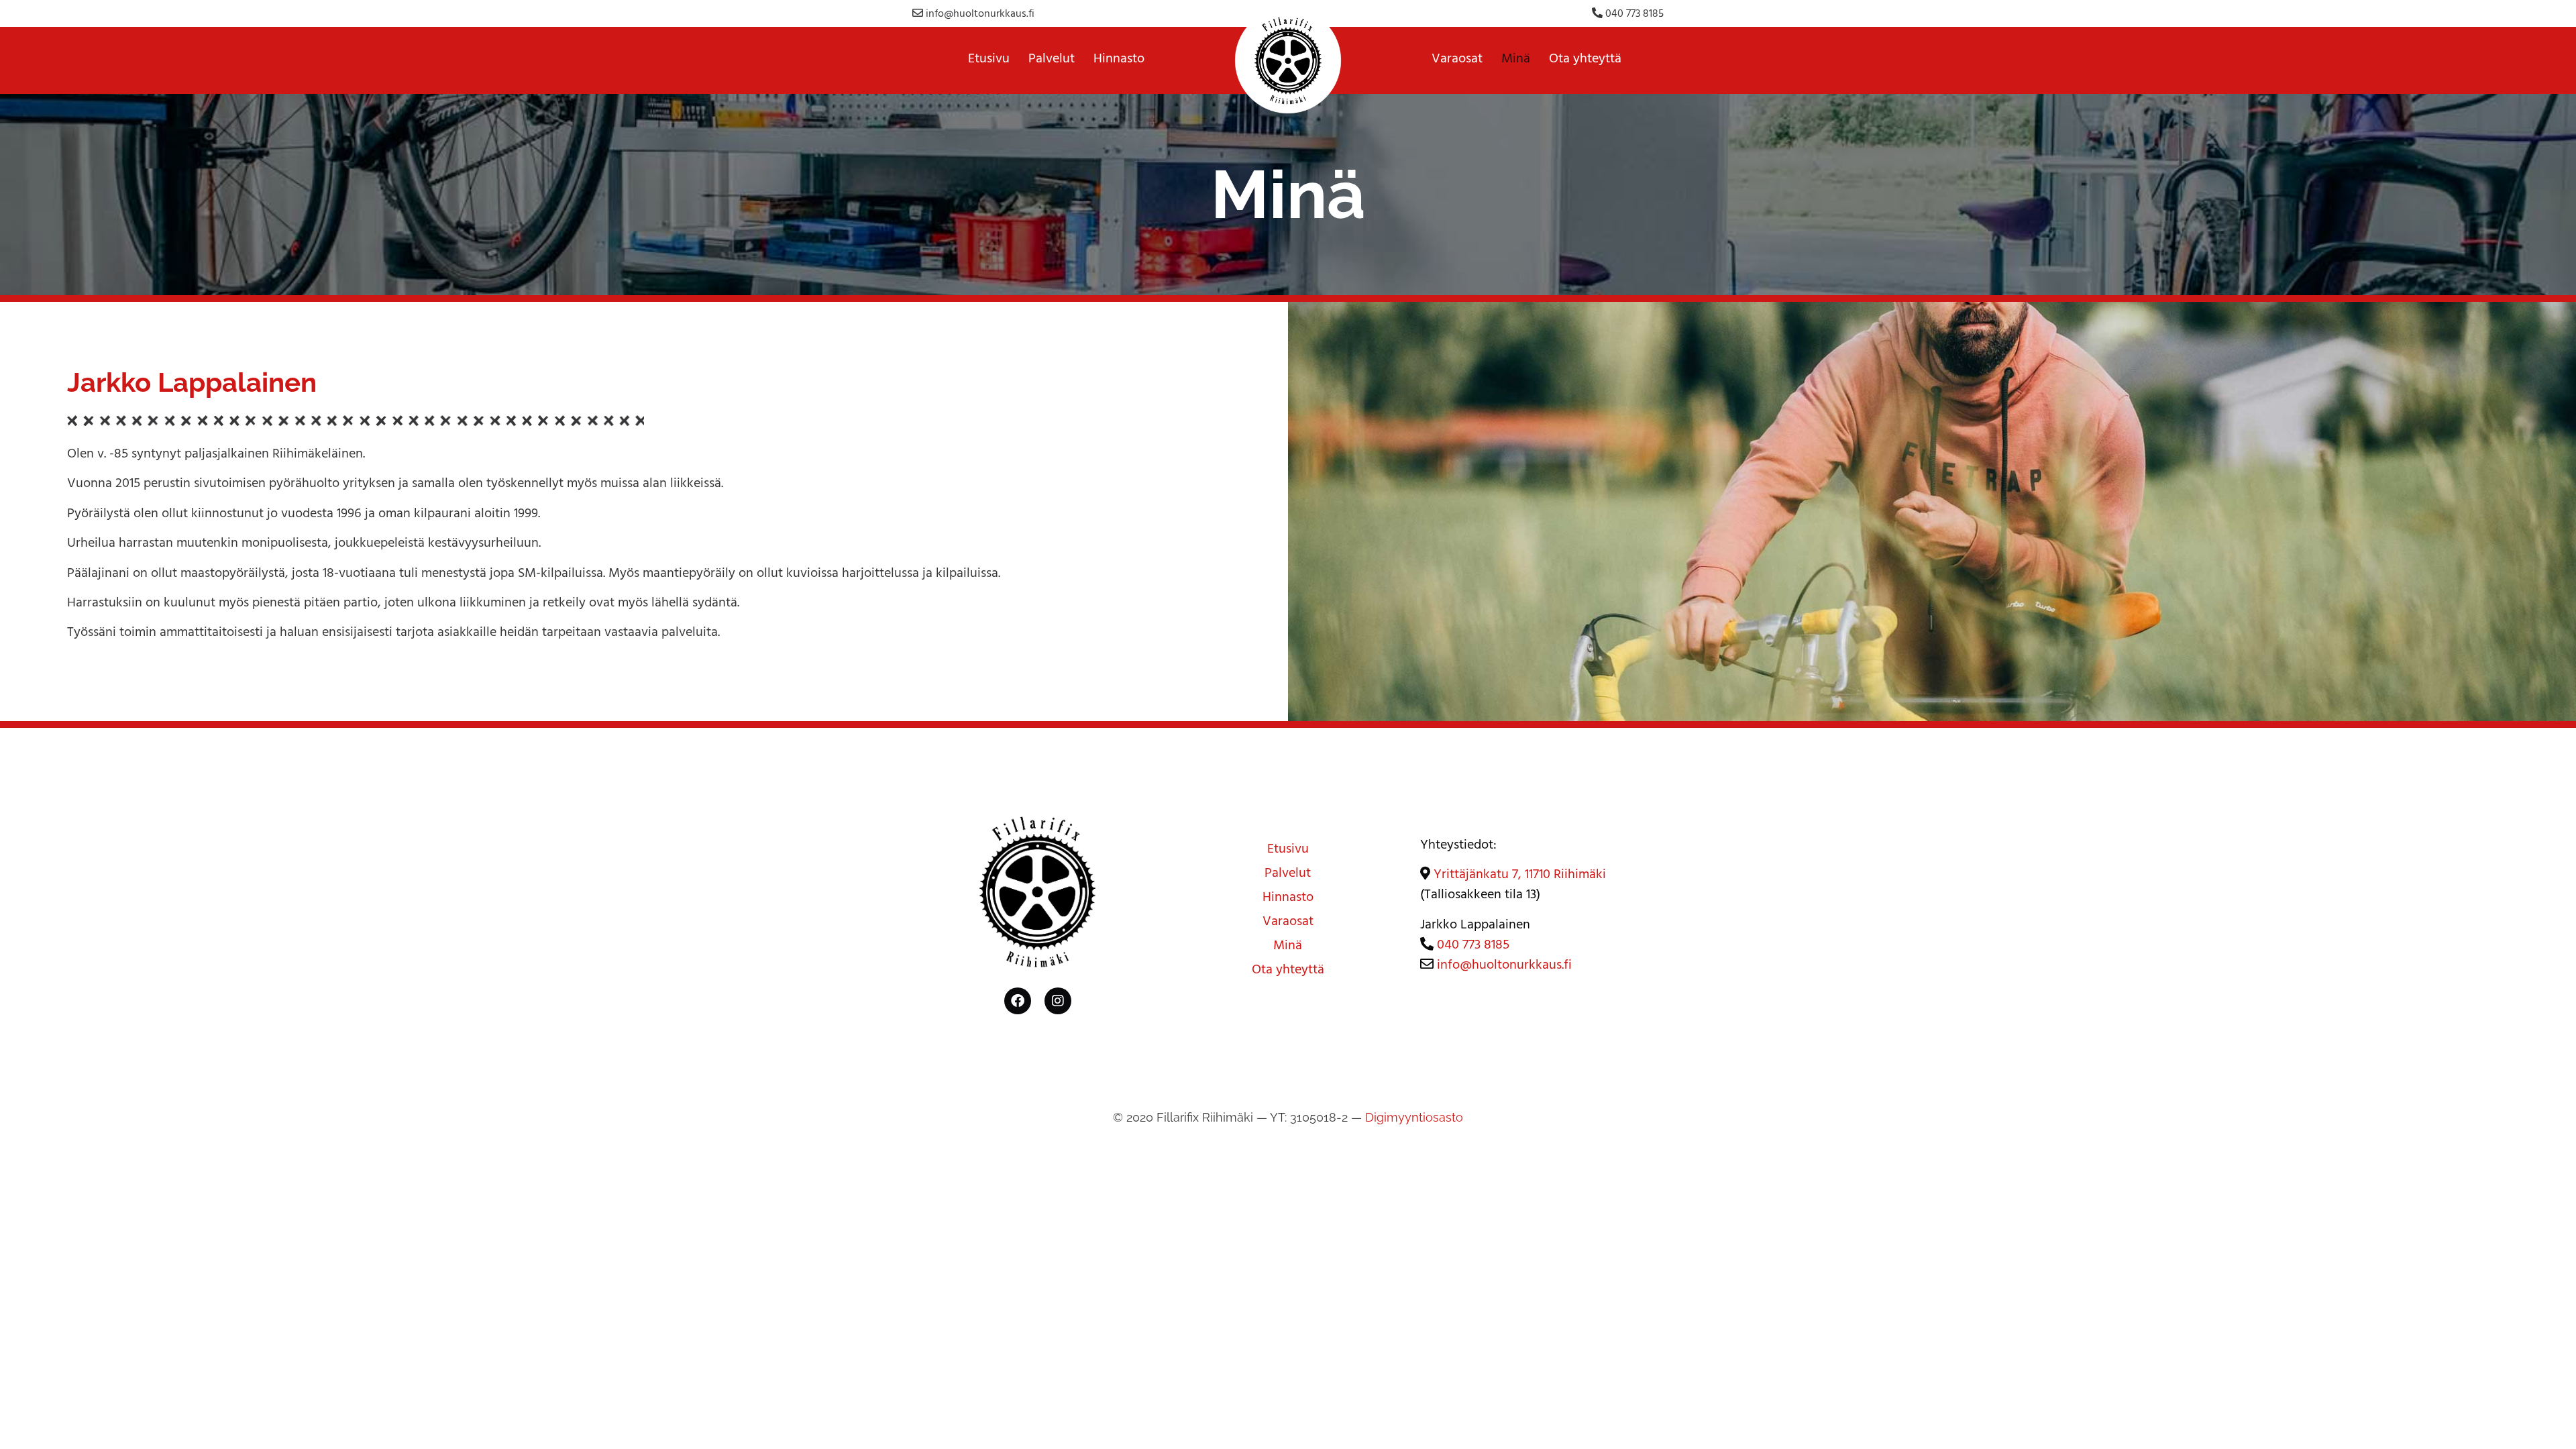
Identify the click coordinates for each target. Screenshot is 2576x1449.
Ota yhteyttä (1585, 60)
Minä (1516, 60)
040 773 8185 (1633, 15)
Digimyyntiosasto (1414, 1117)
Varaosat (1457, 60)
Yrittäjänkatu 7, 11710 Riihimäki (1520, 876)
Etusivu (989, 60)
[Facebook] (1018, 1001)
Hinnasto (1119, 60)
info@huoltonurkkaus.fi (980, 15)
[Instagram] (1058, 1001)
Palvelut (1052, 60)
